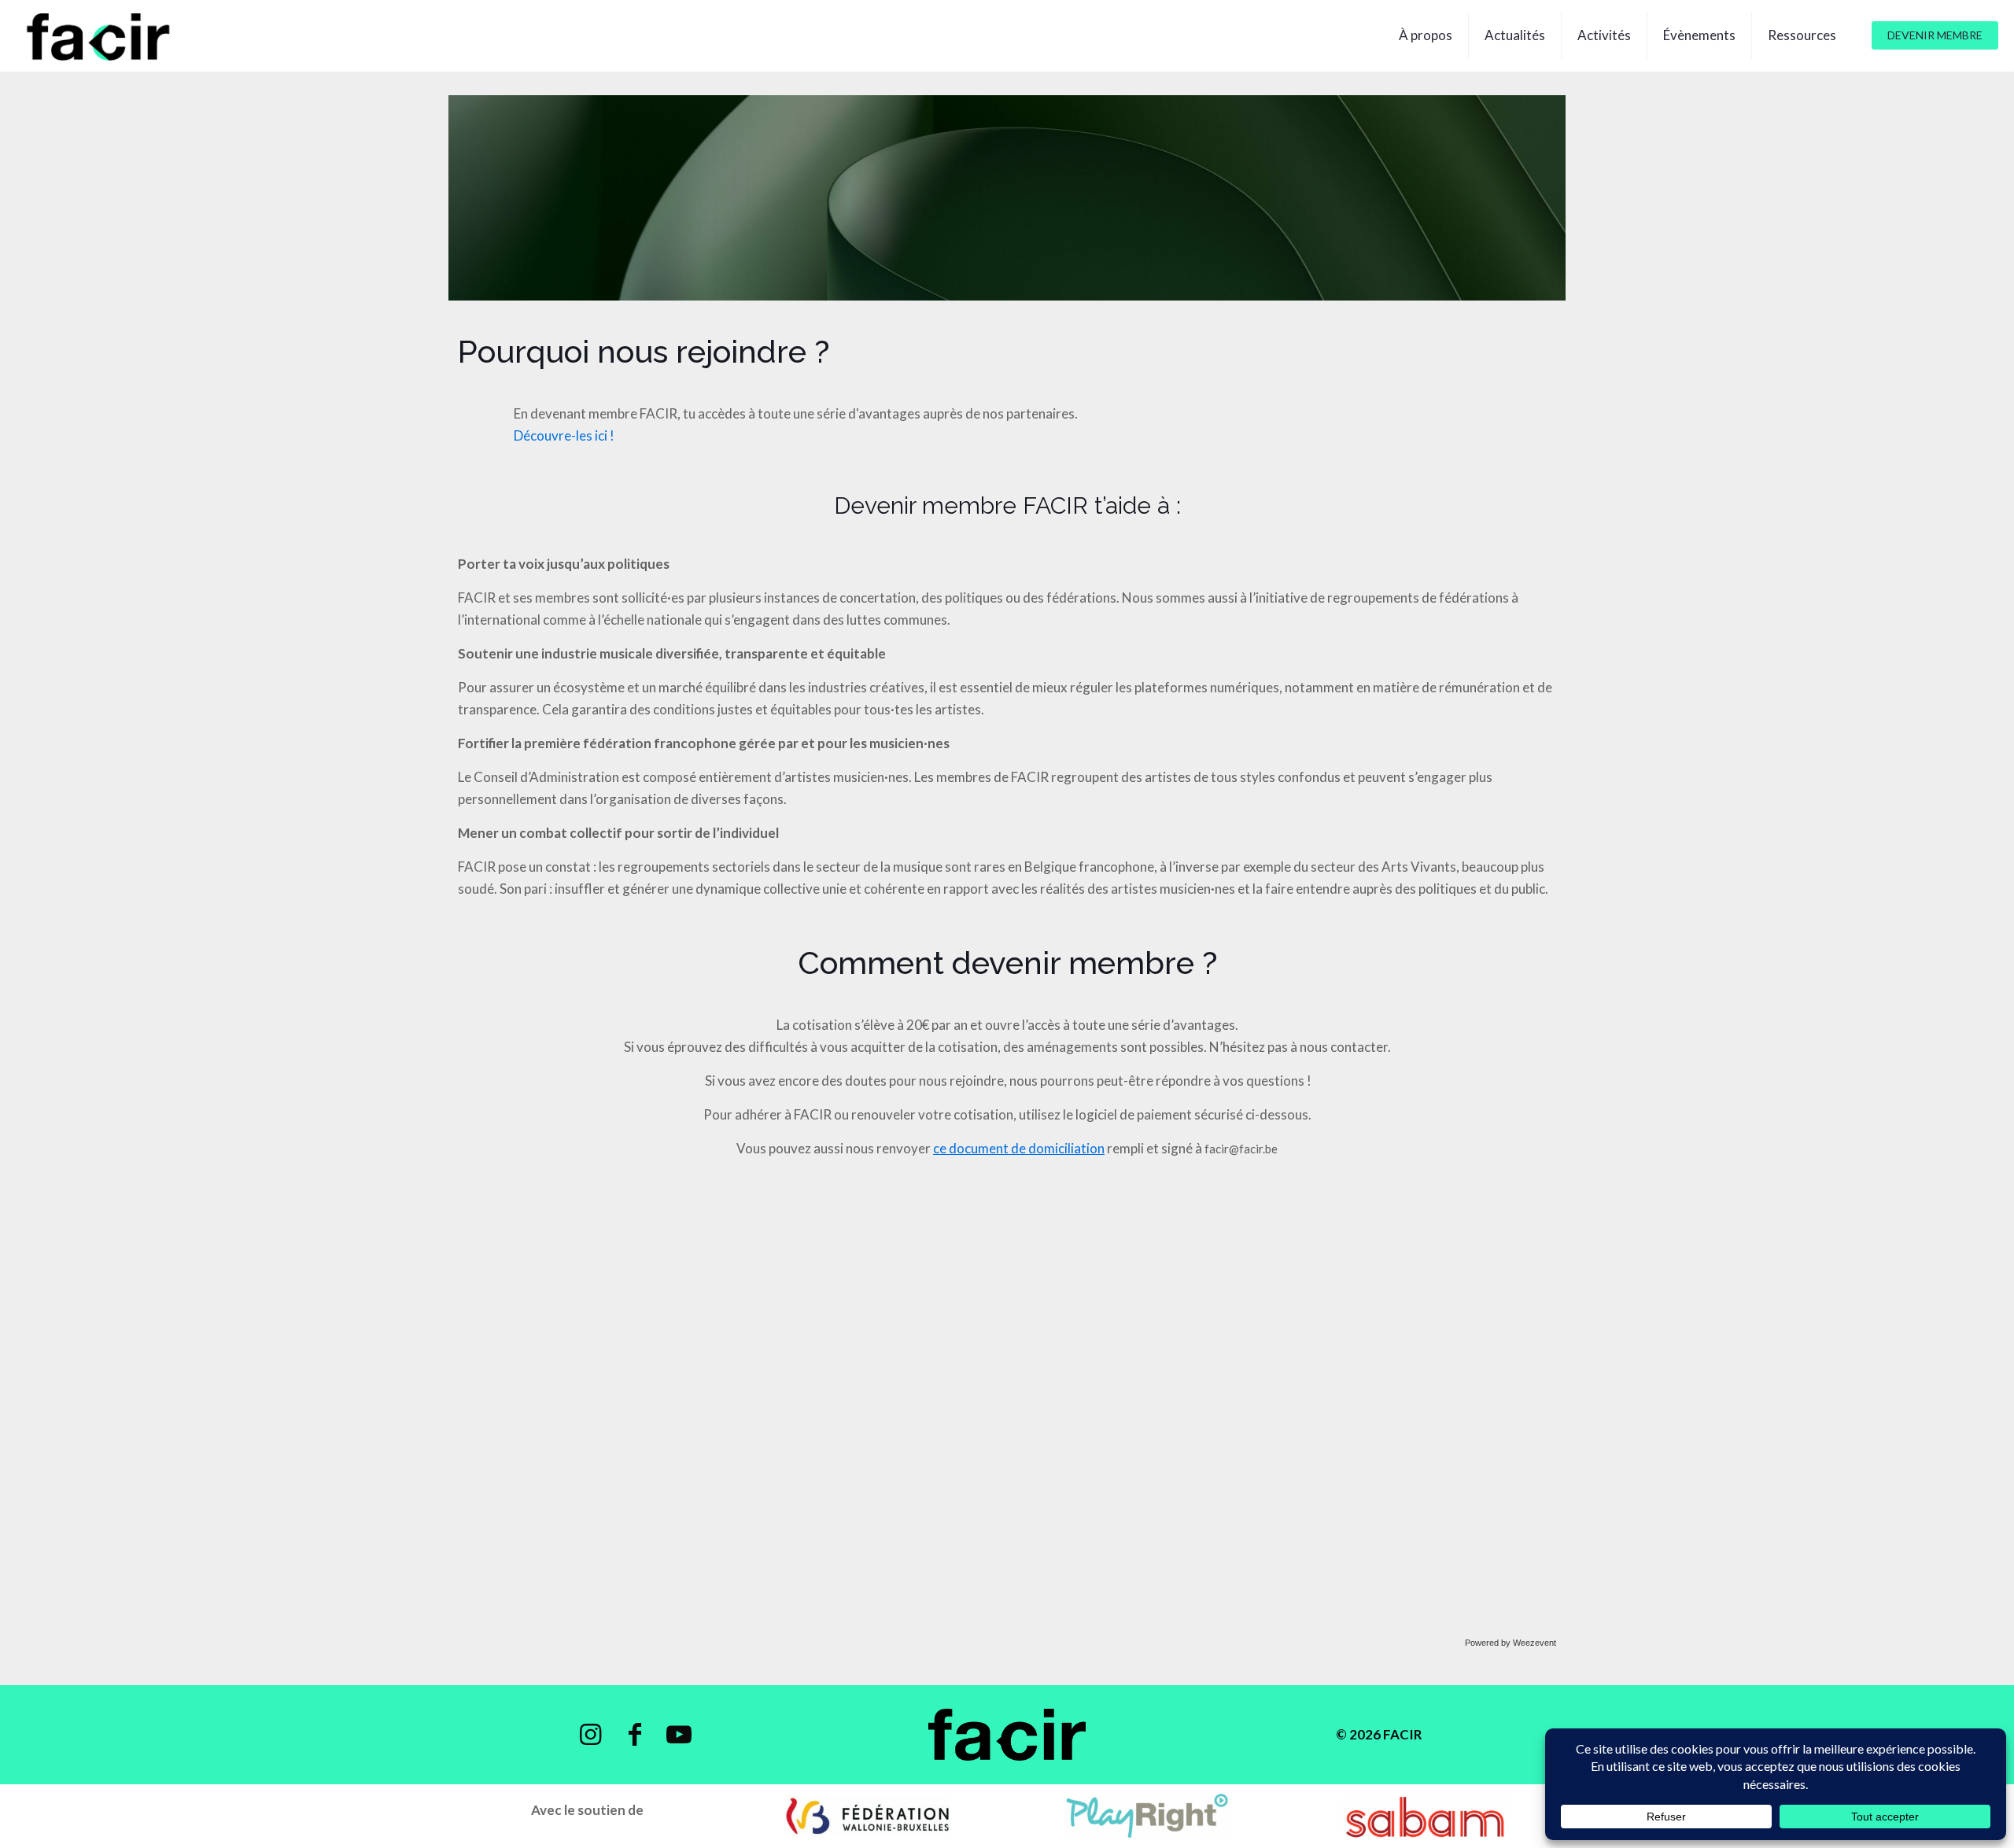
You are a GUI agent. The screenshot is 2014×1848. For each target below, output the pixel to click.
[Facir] (99, 35)
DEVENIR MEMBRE (1935, 35)
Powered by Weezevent (1510, 1643)
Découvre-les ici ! (564, 435)
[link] (867, 1816)
